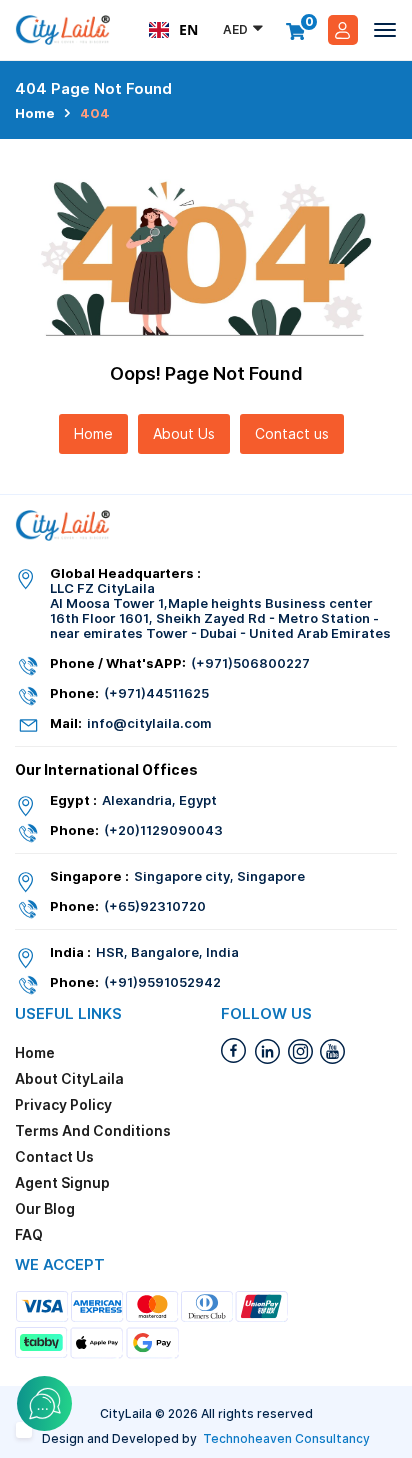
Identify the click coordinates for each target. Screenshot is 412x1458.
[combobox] (173, 30)
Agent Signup (62, 1183)
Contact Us (54, 1157)
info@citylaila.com (149, 723)
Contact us (292, 434)
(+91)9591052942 (162, 982)
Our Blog (45, 1209)
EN (188, 29)
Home (35, 113)
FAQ (29, 1235)
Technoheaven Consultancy (286, 1438)
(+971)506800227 (250, 663)
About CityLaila (69, 1079)
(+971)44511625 (156, 693)
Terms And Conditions (93, 1131)
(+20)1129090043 (163, 830)
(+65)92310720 (155, 906)
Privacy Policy (63, 1105)
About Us (184, 434)
